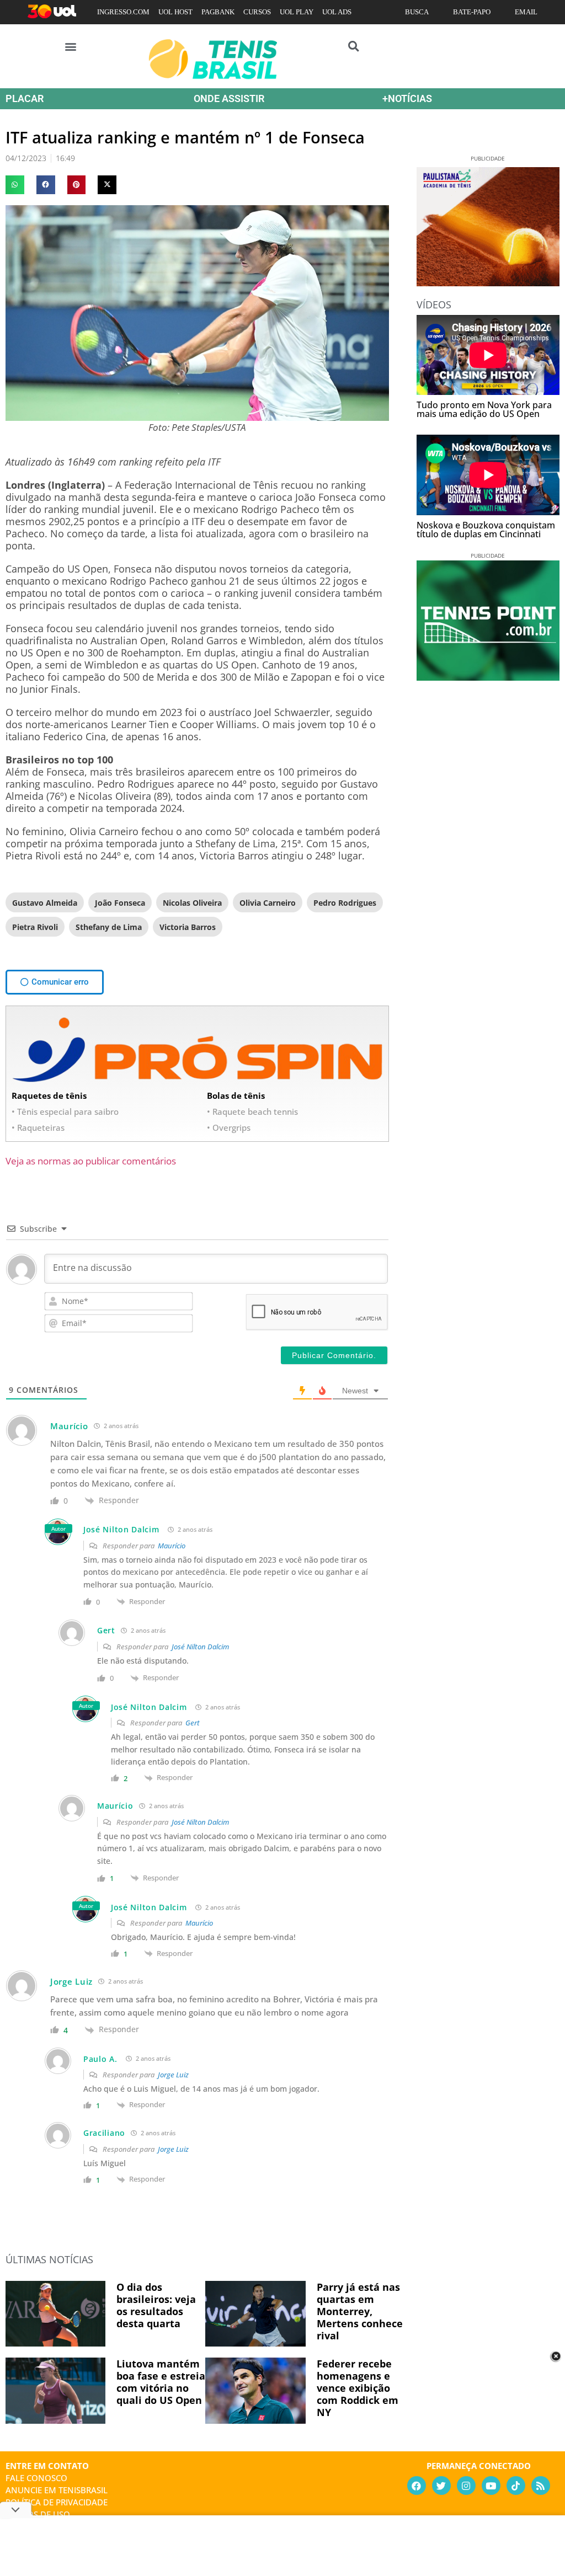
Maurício (172, 1546)
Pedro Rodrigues (345, 903)
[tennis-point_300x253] (488, 677)
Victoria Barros (188, 927)
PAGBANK (218, 12)
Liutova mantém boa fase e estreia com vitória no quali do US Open (161, 2382)
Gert (193, 1723)
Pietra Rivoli (35, 927)
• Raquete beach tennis (252, 1111)
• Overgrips (229, 1127)
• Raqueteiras (38, 1127)
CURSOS (257, 12)
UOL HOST (175, 12)
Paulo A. (100, 2059)
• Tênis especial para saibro (65, 1111)
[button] (71, 46)
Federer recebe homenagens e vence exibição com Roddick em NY (358, 2388)
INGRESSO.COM (123, 12)
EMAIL (526, 12)
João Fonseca (120, 903)
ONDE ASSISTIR (229, 98)
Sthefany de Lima (109, 927)
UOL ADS (337, 12)
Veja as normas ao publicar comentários (91, 1161)
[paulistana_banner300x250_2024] (488, 282)
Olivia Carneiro (268, 903)
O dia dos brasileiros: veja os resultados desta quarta (156, 2305)
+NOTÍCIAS (407, 98)
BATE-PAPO (472, 12)
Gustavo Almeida (45, 903)
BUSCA (417, 12)
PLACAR (25, 98)
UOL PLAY (297, 12)
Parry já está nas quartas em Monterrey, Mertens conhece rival (360, 2311)
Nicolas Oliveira (192, 903)
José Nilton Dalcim (121, 1529)
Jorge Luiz (173, 2075)
